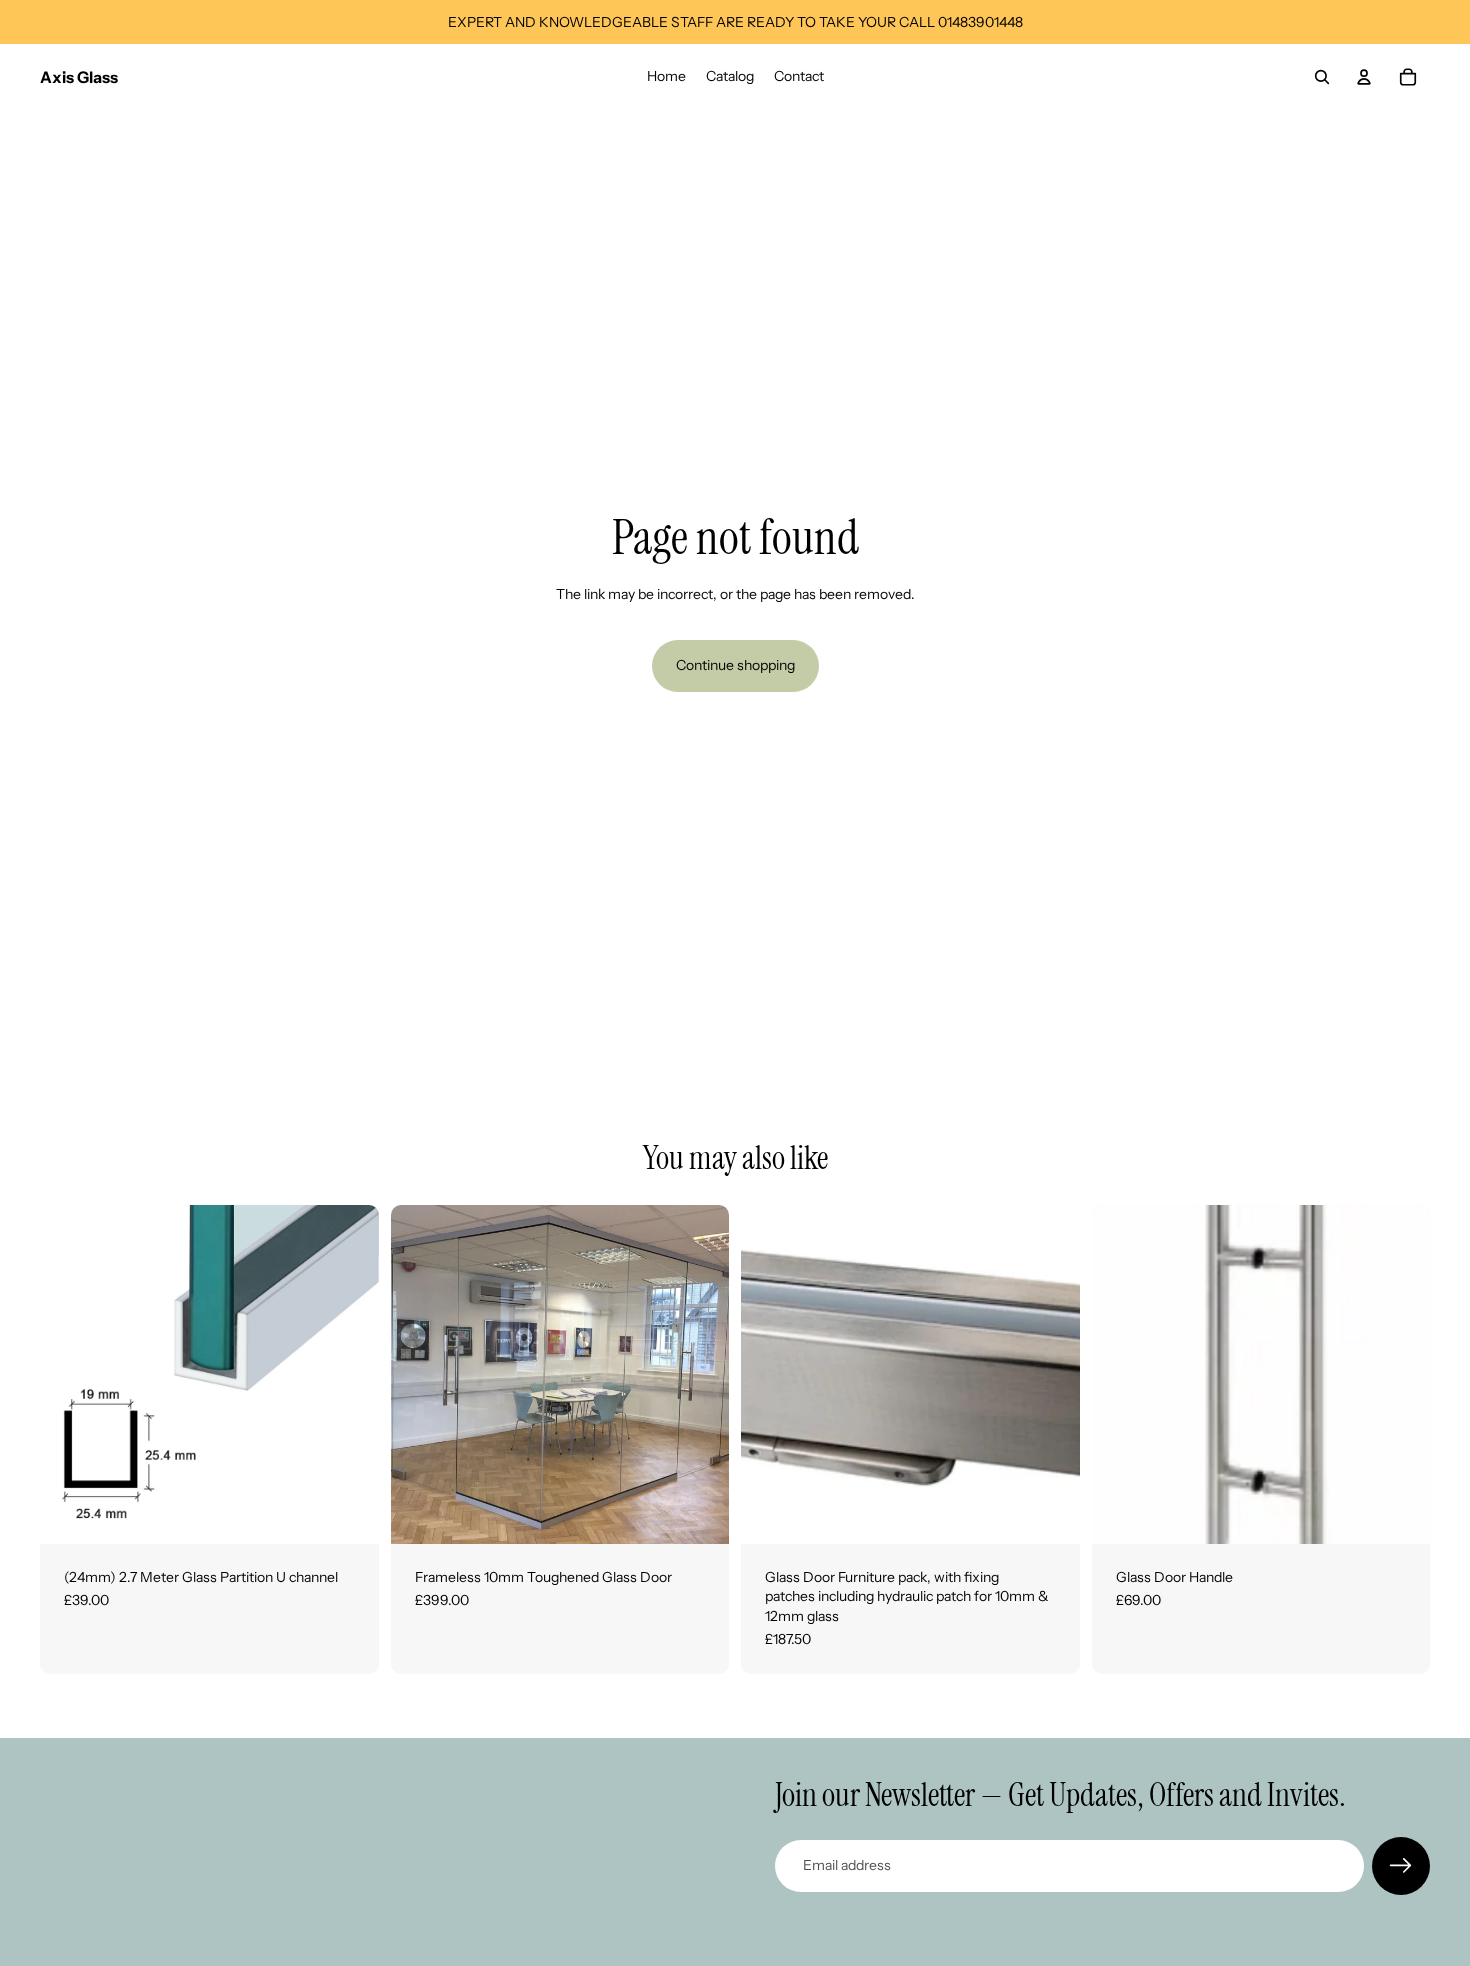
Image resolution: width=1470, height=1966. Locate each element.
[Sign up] (1401, 1866)
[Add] (348, 1513)
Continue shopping (735, 665)
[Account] (1364, 77)
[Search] (1322, 77)
